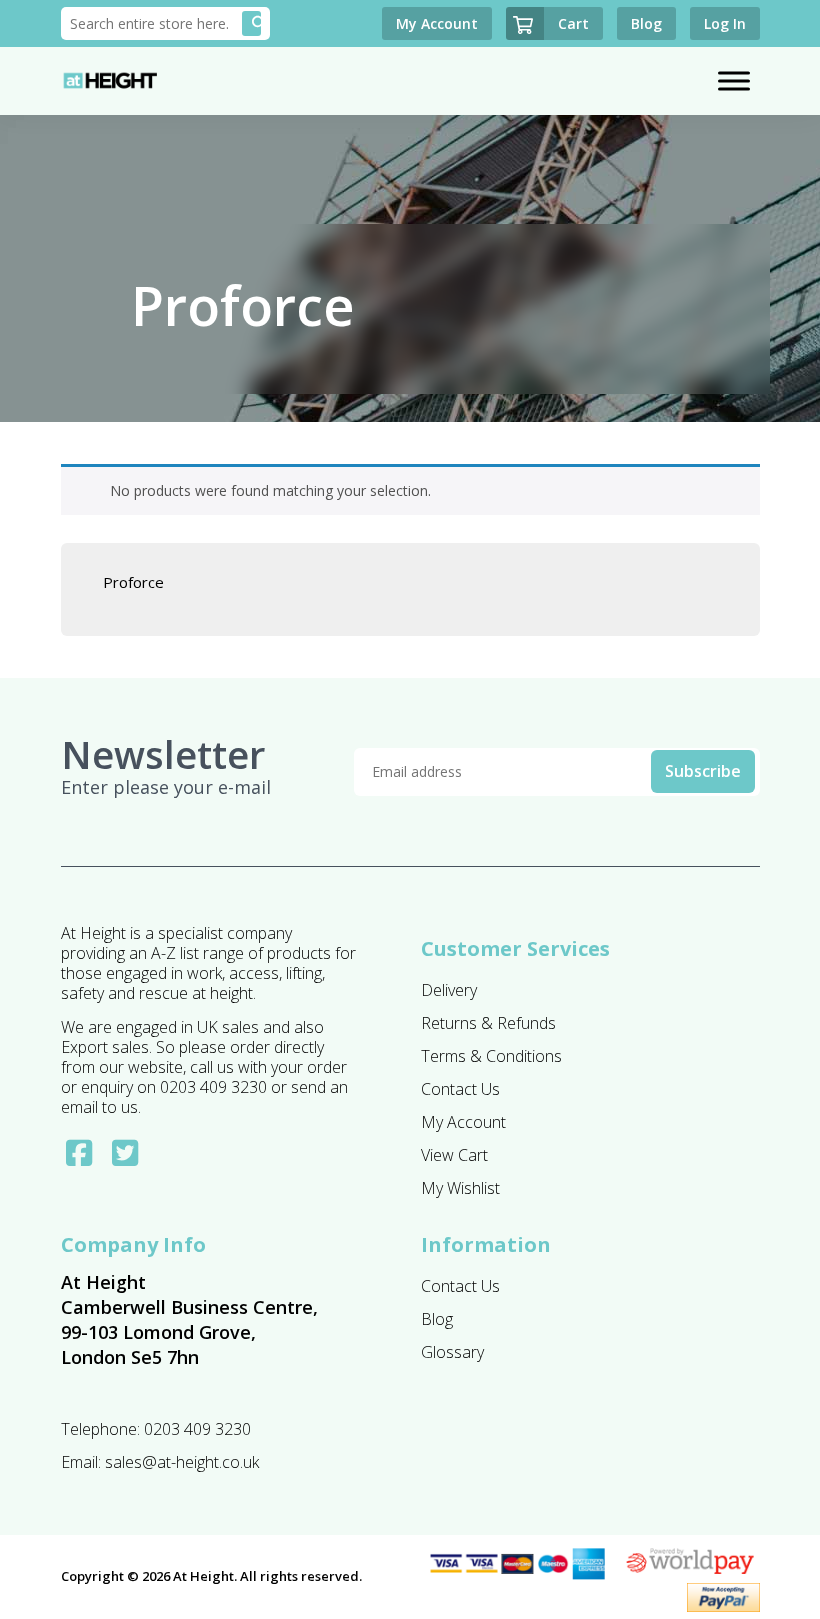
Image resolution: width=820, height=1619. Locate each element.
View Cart (454, 1155)
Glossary (452, 1352)
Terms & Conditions (491, 1056)
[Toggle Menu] (734, 80)
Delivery (449, 990)
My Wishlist (460, 1188)
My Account (463, 1122)
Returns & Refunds (488, 1023)
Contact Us (460, 1089)
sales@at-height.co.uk (182, 1462)
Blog (437, 1319)
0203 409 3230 (197, 1429)
